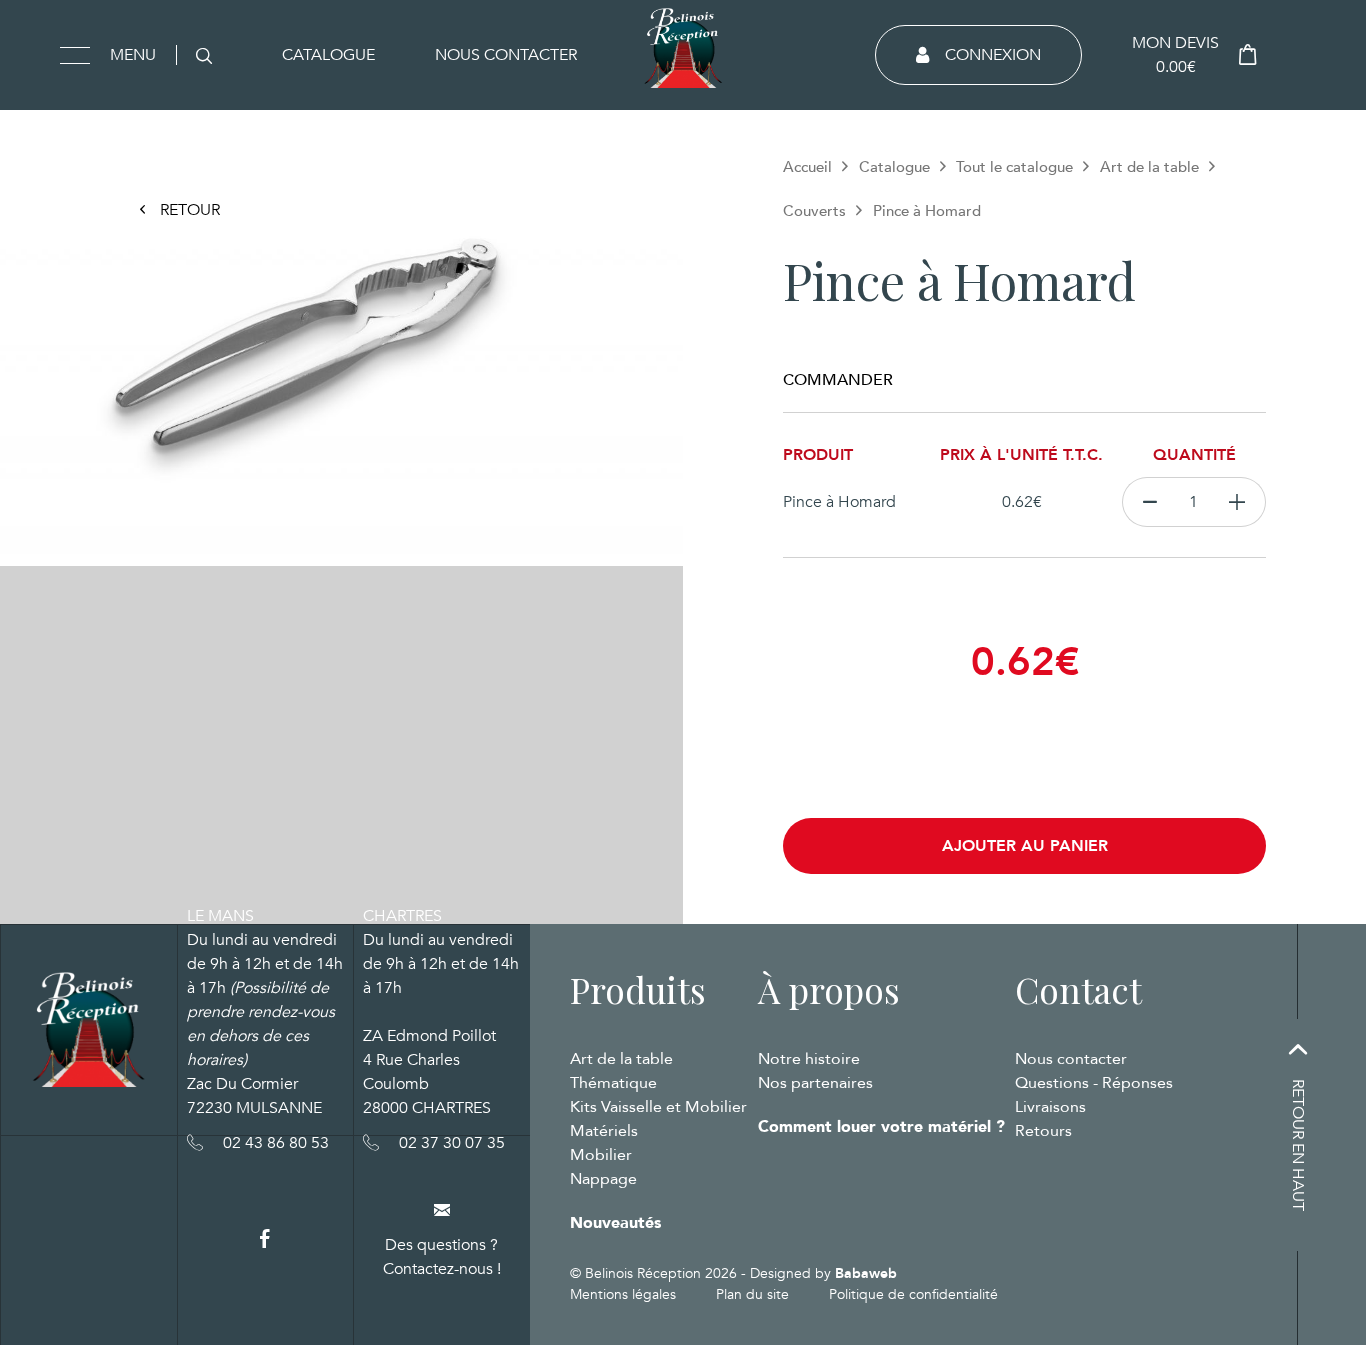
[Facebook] (265, 1239)
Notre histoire (809, 1059)
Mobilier (601, 1155)
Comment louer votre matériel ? (881, 1127)
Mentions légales (623, 1294)
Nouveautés (615, 1223)
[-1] (1149, 502)
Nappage (603, 1179)
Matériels (604, 1131)
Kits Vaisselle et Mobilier (658, 1107)
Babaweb (866, 1273)
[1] (1237, 502)
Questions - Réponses (1094, 1083)
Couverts (814, 211)
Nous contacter (506, 55)
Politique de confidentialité (913, 1294)
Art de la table (1149, 167)
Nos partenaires (815, 1083)
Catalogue (328, 55)
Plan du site (752, 1294)
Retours (1043, 1131)
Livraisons (1050, 1107)
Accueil (807, 167)
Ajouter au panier (1025, 846)
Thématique (613, 1083)
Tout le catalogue (1014, 167)
